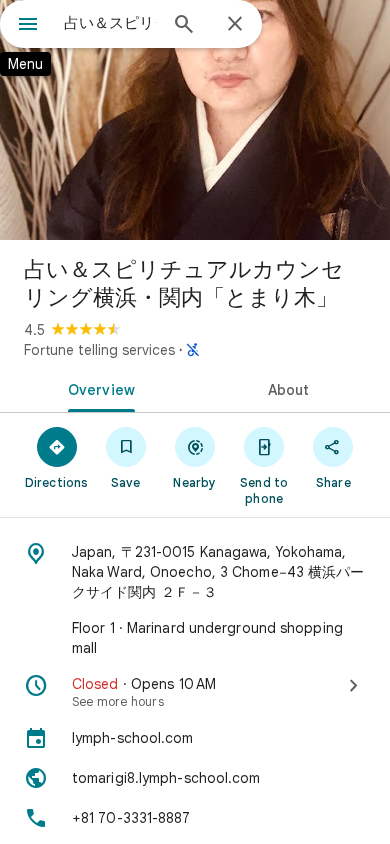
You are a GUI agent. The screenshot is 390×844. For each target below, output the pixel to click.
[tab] (97, 388)
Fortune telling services (99, 350)
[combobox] (110, 23)
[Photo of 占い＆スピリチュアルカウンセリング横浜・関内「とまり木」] (195, 120)
